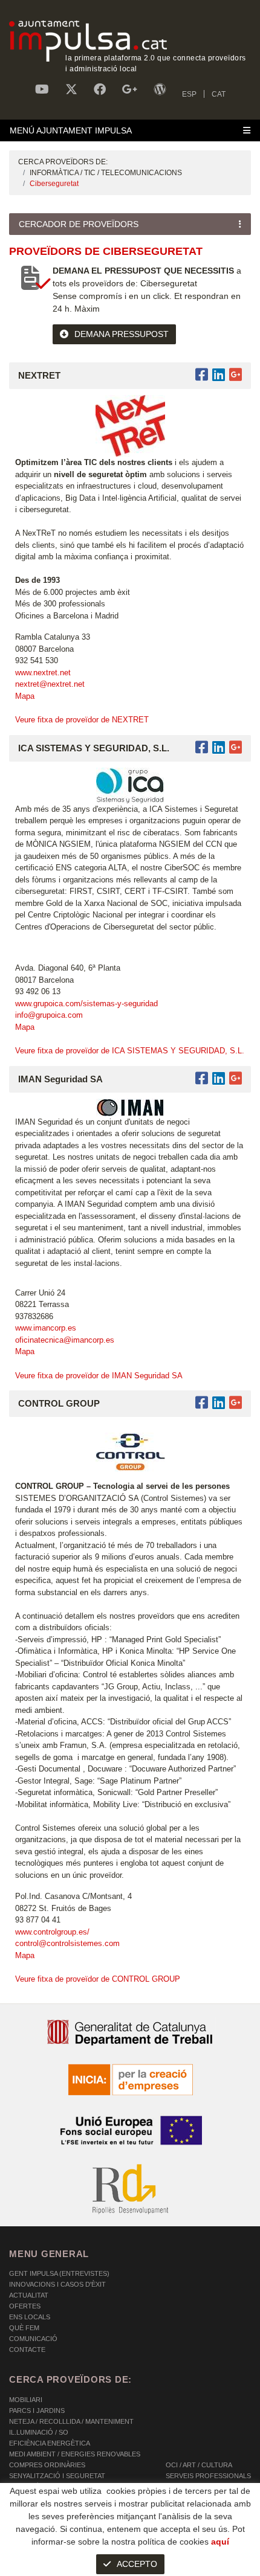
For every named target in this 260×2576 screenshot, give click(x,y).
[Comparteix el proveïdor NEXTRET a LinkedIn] (219, 375)
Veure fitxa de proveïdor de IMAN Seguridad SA (99, 1376)
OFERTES (25, 2306)
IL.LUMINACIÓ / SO (39, 2432)
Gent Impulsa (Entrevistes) (59, 2273)
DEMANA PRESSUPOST (122, 334)
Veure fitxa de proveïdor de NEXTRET (82, 720)
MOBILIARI (26, 2400)
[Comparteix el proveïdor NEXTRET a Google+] (236, 375)
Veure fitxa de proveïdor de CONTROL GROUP (98, 1979)
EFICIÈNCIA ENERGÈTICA (50, 2443)
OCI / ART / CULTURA (199, 2465)
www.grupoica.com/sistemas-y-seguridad (86, 1004)
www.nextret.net (43, 673)
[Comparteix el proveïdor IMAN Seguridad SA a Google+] (236, 1078)
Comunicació (33, 2339)
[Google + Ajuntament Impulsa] (130, 89)
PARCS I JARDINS (37, 2411)
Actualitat (29, 2295)
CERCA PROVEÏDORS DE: (63, 162)
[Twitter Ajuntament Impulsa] (71, 89)
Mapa (25, 696)
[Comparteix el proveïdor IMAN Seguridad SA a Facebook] (204, 1078)
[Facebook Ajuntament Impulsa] (100, 89)
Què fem (24, 2328)
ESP (189, 94)
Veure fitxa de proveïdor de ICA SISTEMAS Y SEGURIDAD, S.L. (130, 1051)
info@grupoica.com (49, 1015)
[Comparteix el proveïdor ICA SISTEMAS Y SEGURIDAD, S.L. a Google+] (236, 747)
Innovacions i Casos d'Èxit (57, 2284)
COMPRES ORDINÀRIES (47, 2465)
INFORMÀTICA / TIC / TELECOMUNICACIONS (106, 173)
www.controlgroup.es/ (52, 1932)
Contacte (27, 2350)
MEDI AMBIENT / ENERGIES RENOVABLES (75, 2454)
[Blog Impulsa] (160, 89)
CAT (219, 94)
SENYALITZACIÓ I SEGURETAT (57, 2476)
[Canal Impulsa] (42, 89)
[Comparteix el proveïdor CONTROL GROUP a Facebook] (204, 1403)
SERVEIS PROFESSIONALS (208, 2476)
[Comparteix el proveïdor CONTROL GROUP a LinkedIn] (219, 1403)
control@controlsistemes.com (67, 1943)
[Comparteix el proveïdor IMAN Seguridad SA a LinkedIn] (219, 1078)
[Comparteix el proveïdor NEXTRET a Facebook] (204, 375)
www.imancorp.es (46, 1328)
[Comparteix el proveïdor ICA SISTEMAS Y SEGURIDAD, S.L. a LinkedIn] (219, 747)
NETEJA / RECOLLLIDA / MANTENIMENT (71, 2421)
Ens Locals (30, 2317)
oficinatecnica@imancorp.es (65, 1340)
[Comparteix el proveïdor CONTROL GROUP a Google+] (236, 1403)
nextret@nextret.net (50, 684)
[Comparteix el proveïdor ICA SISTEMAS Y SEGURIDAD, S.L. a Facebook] (204, 747)
